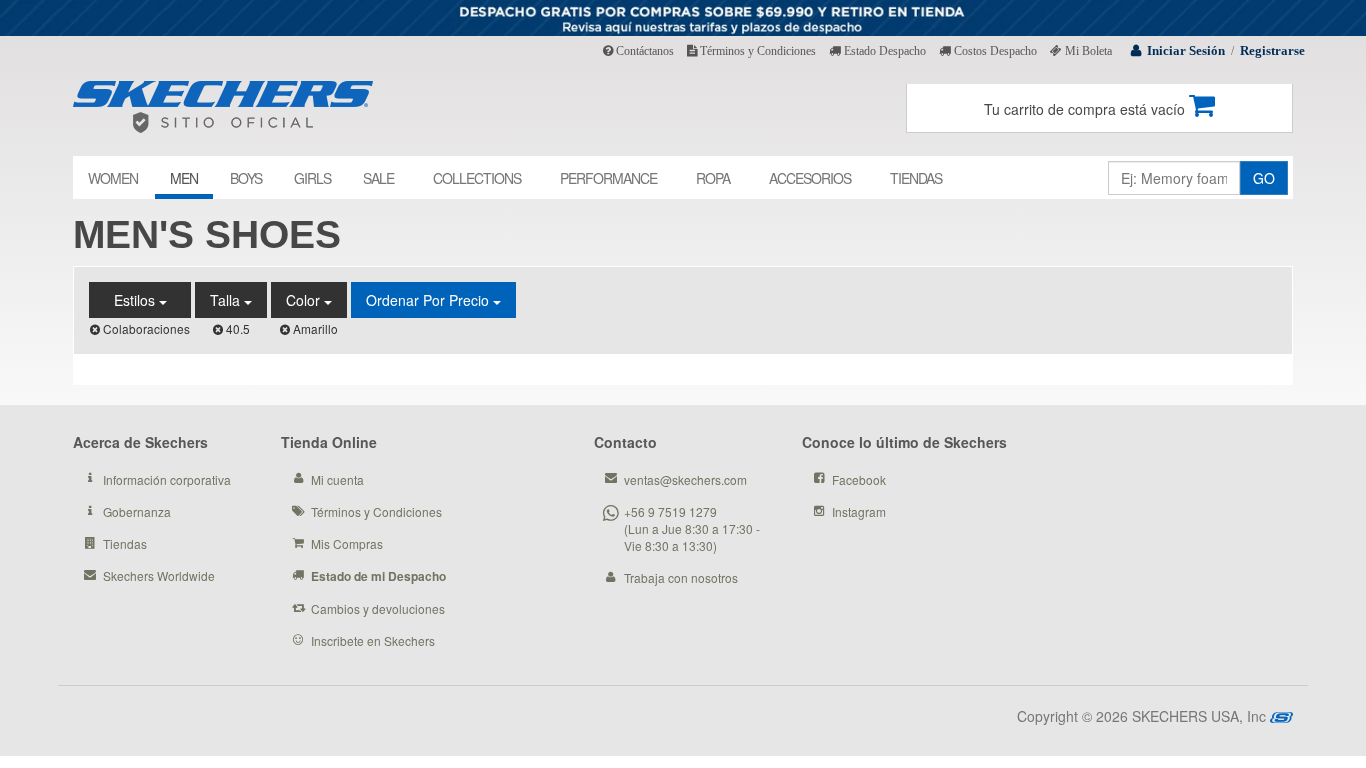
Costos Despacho (994, 51)
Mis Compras (347, 543)
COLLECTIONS (477, 178)
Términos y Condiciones (756, 51)
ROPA (713, 178)
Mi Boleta (1087, 51)
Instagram (859, 511)
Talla (227, 300)
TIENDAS (916, 178)
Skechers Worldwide (159, 575)
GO (1264, 178)
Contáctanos (643, 51)
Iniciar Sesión (1186, 50)
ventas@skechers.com (685, 479)
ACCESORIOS (810, 178)
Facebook (859, 479)
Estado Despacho (883, 51)
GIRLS (312, 178)
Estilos (136, 300)
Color (305, 300)
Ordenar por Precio (429, 300)
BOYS (246, 178)
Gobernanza (137, 511)
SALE (378, 178)
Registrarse (1272, 50)
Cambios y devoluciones (378, 608)
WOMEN (113, 178)
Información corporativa (167, 479)
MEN (184, 178)
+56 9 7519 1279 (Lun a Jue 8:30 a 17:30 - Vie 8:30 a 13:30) (692, 528)
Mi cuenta (337, 479)
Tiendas (125, 543)
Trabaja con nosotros (681, 577)
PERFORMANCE (608, 178)
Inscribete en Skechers (373, 640)
